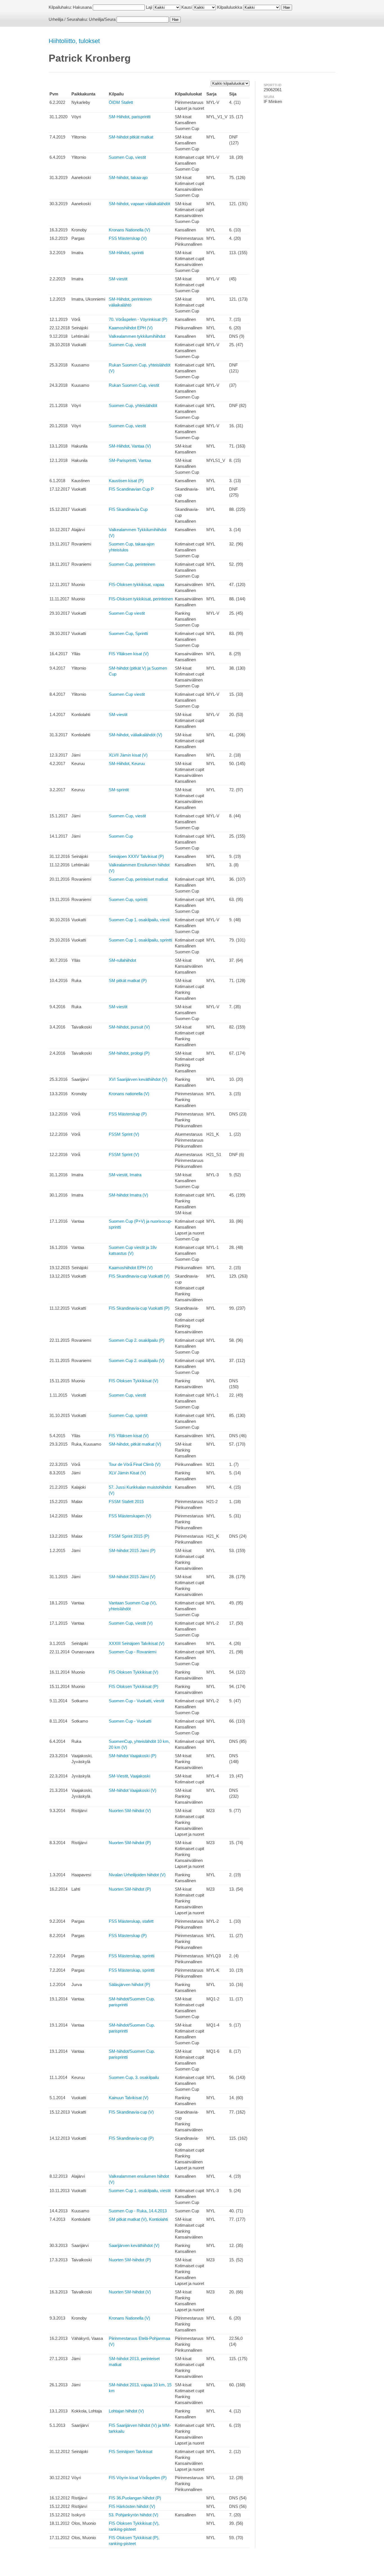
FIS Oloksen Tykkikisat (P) (134, 1686)
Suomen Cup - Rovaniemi (133, 1652)
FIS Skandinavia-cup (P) (131, 2138)
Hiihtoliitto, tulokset (74, 41)
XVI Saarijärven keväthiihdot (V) (138, 1079)
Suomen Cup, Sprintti (128, 633)
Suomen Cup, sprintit (128, 1415)
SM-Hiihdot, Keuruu (127, 763)
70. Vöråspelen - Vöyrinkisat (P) (138, 319)
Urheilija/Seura (102, 19)
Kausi (187, 7)
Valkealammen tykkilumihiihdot (137, 336)
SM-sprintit (119, 790)
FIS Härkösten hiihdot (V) (132, 2506)
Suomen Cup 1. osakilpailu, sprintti (140, 940)
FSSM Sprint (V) (124, 1134)
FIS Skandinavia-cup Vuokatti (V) (139, 1276)
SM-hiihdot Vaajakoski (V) (133, 1790)
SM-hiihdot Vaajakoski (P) (133, 1756)
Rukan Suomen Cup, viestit (134, 385)
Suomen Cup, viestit (127, 157)
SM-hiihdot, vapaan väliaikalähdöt (139, 204)
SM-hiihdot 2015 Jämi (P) (132, 1550)
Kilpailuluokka (230, 7)
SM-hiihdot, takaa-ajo (128, 177)
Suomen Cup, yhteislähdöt (133, 405)
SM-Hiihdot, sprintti (126, 253)
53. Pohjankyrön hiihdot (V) (134, 2515)
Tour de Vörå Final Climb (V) (135, 1464)
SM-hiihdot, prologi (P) (129, 1053)
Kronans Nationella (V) (129, 230)
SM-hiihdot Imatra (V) (128, 1195)
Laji (149, 7)
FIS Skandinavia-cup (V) (131, 2112)
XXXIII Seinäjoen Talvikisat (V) (137, 1643)
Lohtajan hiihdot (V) (126, 2411)
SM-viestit (118, 279)
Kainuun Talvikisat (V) (129, 2098)
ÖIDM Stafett (121, 102)
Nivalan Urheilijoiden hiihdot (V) (137, 1875)
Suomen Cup (121, 836)
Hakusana (82, 7)
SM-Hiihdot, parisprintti (130, 117)
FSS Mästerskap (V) (128, 238)
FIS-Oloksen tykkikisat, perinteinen (141, 599)
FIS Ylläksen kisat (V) (129, 654)
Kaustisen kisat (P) (126, 481)
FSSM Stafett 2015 (126, 1501)
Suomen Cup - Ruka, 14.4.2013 (138, 2211)
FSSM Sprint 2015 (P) (129, 1536)
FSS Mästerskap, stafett (131, 1921)
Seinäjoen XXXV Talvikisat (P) (136, 856)
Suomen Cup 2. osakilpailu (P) (137, 1340)
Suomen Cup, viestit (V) (131, 1623)
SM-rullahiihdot (122, 960)
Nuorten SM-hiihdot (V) (130, 1811)
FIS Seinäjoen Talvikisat (131, 2451)
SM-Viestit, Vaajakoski (129, 1776)
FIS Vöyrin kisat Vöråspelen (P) (138, 2478)
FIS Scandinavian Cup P (131, 489)
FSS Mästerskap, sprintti (132, 1956)
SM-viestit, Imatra (125, 1175)
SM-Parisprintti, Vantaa (130, 460)
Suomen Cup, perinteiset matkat (138, 879)
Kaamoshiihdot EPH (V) (131, 328)
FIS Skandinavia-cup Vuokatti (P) (139, 1308)
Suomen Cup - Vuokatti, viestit (136, 1701)
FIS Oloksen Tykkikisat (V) (134, 1381)
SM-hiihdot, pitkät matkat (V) (135, 1444)
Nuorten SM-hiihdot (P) (130, 1843)
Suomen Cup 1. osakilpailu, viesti (139, 920)
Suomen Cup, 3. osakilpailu (134, 2077)
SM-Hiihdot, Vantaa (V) (130, 446)
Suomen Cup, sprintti (128, 899)
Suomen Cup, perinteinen (132, 564)
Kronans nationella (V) (129, 1094)
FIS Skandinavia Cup (128, 509)
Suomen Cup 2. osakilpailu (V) (137, 1360)
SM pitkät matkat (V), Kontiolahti (138, 2219)
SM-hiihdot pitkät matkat (131, 137)
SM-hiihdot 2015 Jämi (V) (132, 1577)
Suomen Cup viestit (127, 613)
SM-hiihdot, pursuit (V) (129, 1027)
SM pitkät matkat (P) (128, 980)
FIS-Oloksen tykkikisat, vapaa (136, 584)
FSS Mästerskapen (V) (130, 1516)
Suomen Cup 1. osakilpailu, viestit (140, 2191)
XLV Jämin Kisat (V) (127, 1473)
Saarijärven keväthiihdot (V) (134, 2245)
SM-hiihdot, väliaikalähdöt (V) (135, 735)
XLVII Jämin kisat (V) (128, 755)
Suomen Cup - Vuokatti (130, 1721)
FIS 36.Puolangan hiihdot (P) (135, 2498)
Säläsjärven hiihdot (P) (129, 1984)
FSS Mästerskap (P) (128, 1114)
